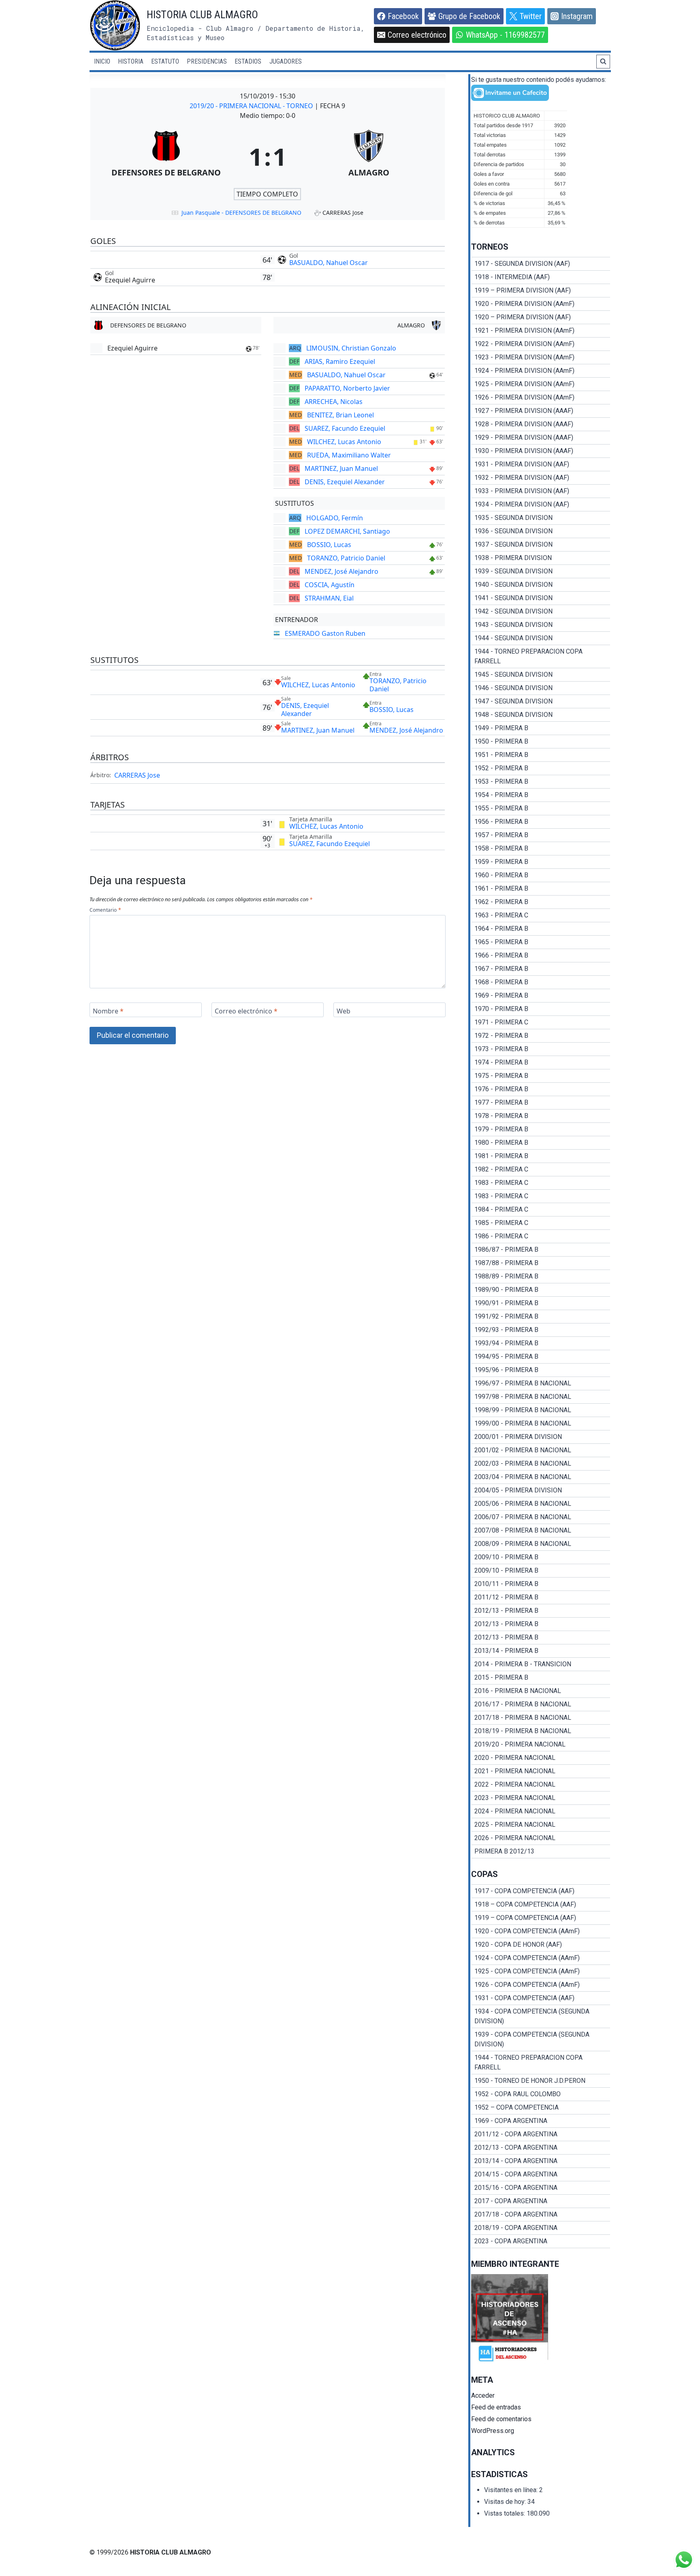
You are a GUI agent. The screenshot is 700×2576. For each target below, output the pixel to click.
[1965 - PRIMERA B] (541, 942)
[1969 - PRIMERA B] (541, 996)
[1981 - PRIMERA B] (541, 1156)
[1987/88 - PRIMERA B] (541, 1263)
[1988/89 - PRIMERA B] (541, 1276)
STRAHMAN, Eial (329, 598)
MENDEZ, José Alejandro (341, 571)
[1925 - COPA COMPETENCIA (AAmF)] (541, 1971)
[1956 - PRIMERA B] (541, 822)
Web (344, 1011)
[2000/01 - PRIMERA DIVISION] (541, 1437)
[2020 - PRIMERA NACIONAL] (541, 1758)
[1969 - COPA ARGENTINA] (541, 2121)
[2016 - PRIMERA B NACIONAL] (541, 1691)
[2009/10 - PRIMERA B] (541, 1557)
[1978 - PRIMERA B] (541, 1116)
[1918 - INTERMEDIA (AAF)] (541, 277)
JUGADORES (286, 61)
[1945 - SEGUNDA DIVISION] (541, 675)
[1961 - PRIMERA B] (541, 889)
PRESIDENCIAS (207, 61)
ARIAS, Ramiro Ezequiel (340, 361)
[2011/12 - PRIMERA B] (541, 1597)
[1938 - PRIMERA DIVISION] (541, 558)
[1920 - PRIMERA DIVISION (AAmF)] (541, 304)
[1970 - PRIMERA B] (541, 1009)
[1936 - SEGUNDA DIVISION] (541, 531)
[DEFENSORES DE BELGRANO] (166, 156)
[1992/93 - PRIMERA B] (541, 1330)
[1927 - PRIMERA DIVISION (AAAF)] (541, 411)
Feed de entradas (496, 2407)
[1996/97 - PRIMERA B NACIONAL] (541, 1383)
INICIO (102, 61)
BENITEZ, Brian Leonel (340, 415)
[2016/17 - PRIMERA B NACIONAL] (541, 1704)
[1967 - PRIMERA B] (541, 969)
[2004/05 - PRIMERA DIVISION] (541, 1490)
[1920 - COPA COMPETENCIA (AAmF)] (541, 1931)
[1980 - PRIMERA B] (541, 1143)
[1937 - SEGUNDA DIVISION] (541, 545)
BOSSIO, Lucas (329, 545)
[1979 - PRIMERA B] (541, 1129)
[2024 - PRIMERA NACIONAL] (541, 1811)
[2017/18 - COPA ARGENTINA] (541, 2215)
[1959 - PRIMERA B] (541, 862)
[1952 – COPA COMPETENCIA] (541, 2108)
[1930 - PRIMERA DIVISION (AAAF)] (541, 451)
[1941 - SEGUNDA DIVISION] (541, 598)
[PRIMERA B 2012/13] (541, 1851)
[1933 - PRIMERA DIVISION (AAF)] (541, 491)
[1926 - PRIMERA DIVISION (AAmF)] (541, 398)
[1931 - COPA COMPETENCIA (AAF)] (541, 1998)
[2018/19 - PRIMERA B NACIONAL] (541, 1731)
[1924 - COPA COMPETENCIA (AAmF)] (541, 1958)
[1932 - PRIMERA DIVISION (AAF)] (541, 478)
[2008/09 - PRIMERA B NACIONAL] (541, 1544)
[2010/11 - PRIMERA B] (541, 1584)
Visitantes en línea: (512, 2490)
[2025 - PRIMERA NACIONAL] (541, 1825)
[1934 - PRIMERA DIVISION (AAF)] (541, 505)
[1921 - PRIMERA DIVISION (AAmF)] (541, 331)
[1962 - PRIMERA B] (541, 902)
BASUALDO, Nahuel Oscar (329, 263)
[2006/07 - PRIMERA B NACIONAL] (541, 1517)
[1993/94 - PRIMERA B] (541, 1343)
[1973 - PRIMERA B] (541, 1049)
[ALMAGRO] (369, 156)
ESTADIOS (248, 61)
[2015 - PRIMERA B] (541, 1678)
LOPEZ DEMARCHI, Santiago (347, 531)
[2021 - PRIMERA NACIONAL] (541, 1771)
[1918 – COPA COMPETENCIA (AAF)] (541, 1905)
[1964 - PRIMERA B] (541, 929)
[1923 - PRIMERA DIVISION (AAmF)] (541, 357)
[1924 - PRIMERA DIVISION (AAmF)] (541, 371)
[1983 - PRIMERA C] (541, 1183)
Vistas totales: (505, 2513)
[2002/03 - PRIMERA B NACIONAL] (541, 1464)
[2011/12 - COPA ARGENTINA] (541, 2134)
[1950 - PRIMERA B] (541, 742)
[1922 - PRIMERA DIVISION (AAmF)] (541, 344)
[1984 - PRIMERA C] (541, 1210)
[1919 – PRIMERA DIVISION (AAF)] (541, 291)
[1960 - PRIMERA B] (541, 875)
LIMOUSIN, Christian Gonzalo (351, 348)
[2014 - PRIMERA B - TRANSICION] (541, 1664)
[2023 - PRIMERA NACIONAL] (541, 1798)
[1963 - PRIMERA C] (541, 915)
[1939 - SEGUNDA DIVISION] (541, 571)
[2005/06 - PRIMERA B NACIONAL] (541, 1504)
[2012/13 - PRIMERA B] (541, 1611)
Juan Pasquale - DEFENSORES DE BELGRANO (241, 213)
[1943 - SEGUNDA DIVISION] (541, 625)
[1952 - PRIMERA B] (541, 768)
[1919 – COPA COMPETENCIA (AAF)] (541, 1918)
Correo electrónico (246, 1011)
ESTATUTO (165, 61)
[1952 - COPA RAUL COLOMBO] (541, 2094)
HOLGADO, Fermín (335, 518)
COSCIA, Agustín (330, 585)
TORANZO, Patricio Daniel (346, 558)
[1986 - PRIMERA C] (541, 1236)
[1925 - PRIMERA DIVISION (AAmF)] (541, 384)
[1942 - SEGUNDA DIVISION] (541, 611)
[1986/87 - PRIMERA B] (541, 1250)
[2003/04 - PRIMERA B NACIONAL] (541, 1477)
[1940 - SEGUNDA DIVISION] (541, 585)
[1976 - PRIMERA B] (541, 1089)
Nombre (108, 1011)
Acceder (483, 2395)
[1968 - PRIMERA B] (541, 982)
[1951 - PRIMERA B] (541, 755)
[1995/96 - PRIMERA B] (541, 1370)
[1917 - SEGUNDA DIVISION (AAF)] (541, 264)
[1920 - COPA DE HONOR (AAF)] (541, 1945)
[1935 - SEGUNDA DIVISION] (541, 518)
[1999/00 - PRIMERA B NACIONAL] (541, 1424)
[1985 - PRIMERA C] (541, 1223)
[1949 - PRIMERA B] (541, 728)
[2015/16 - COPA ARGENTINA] (541, 2188)
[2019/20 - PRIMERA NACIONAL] (541, 1744)
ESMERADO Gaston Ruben (325, 633)
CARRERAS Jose (137, 775)
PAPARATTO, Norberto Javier (347, 388)
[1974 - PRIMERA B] (541, 1062)
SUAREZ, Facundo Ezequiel (345, 428)
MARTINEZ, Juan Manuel (341, 468)
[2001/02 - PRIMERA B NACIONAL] (541, 1450)
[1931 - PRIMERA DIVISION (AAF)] (541, 464)
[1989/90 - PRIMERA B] (541, 1290)
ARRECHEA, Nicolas (334, 402)
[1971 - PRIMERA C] (541, 1022)
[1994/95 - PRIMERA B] (541, 1357)
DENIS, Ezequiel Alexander (345, 482)
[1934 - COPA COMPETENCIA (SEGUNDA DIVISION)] (541, 2016)
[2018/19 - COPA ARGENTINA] (541, 2228)
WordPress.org (493, 2431)
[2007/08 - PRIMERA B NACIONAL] (541, 1531)
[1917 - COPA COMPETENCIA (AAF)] (541, 1891)
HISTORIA (131, 61)
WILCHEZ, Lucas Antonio (344, 442)
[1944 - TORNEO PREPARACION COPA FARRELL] (541, 656)
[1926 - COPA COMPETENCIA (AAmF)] (541, 1985)
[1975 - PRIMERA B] (541, 1076)
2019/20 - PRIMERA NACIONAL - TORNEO (252, 106)
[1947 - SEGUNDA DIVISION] (541, 701)
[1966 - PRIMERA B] (541, 956)
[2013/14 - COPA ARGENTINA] (541, 2161)
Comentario (105, 910)
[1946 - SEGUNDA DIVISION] (541, 688)
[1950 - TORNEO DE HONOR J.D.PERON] (541, 2081)
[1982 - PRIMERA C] (541, 1169)
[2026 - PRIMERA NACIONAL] (541, 1838)
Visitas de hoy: (506, 2502)
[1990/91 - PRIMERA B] (541, 1303)
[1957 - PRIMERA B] (541, 835)
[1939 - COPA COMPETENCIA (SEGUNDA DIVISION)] (541, 2039)
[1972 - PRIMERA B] (541, 1036)
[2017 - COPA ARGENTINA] (541, 2201)
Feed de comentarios (501, 2419)
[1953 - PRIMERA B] (541, 782)
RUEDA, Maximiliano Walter (349, 455)
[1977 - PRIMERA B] (541, 1103)
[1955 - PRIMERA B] (541, 808)
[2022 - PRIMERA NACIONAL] (541, 1785)
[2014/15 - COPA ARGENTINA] (541, 2174)
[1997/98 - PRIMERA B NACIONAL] (541, 1397)
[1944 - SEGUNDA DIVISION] (541, 638)
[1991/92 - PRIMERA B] (541, 1317)
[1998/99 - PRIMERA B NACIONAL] (541, 1410)
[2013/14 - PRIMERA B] (541, 1651)
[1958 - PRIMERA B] (541, 849)
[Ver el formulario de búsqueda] (603, 62)
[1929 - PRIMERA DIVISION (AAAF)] (541, 438)
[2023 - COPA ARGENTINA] (541, 2241)
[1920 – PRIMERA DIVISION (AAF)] (541, 317)
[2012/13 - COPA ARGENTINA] (541, 2148)
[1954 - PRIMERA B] (541, 795)
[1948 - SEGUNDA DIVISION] (541, 715)
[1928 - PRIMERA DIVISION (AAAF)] (541, 424)
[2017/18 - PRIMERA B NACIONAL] (541, 1718)
